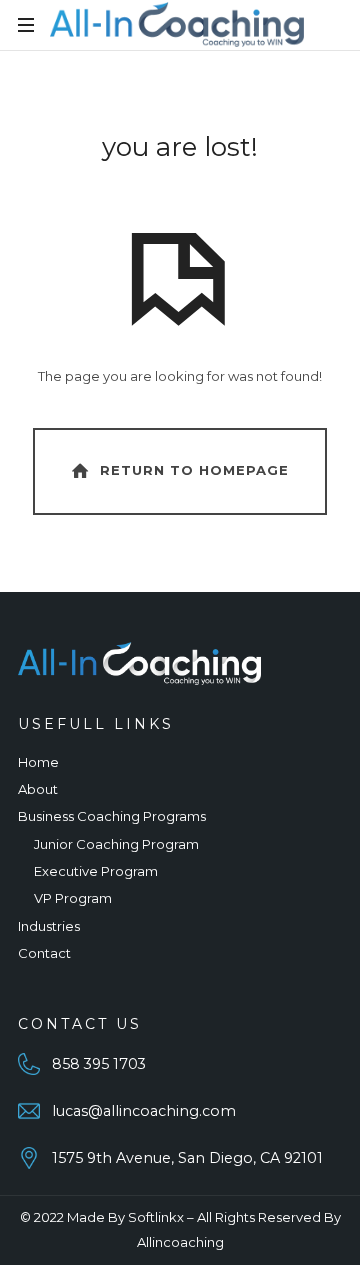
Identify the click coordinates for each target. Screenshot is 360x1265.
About (38, 789)
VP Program (73, 898)
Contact (44, 953)
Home (38, 762)
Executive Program (96, 871)
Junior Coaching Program (116, 844)
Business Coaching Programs (112, 816)
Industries (49, 926)
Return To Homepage (194, 470)
